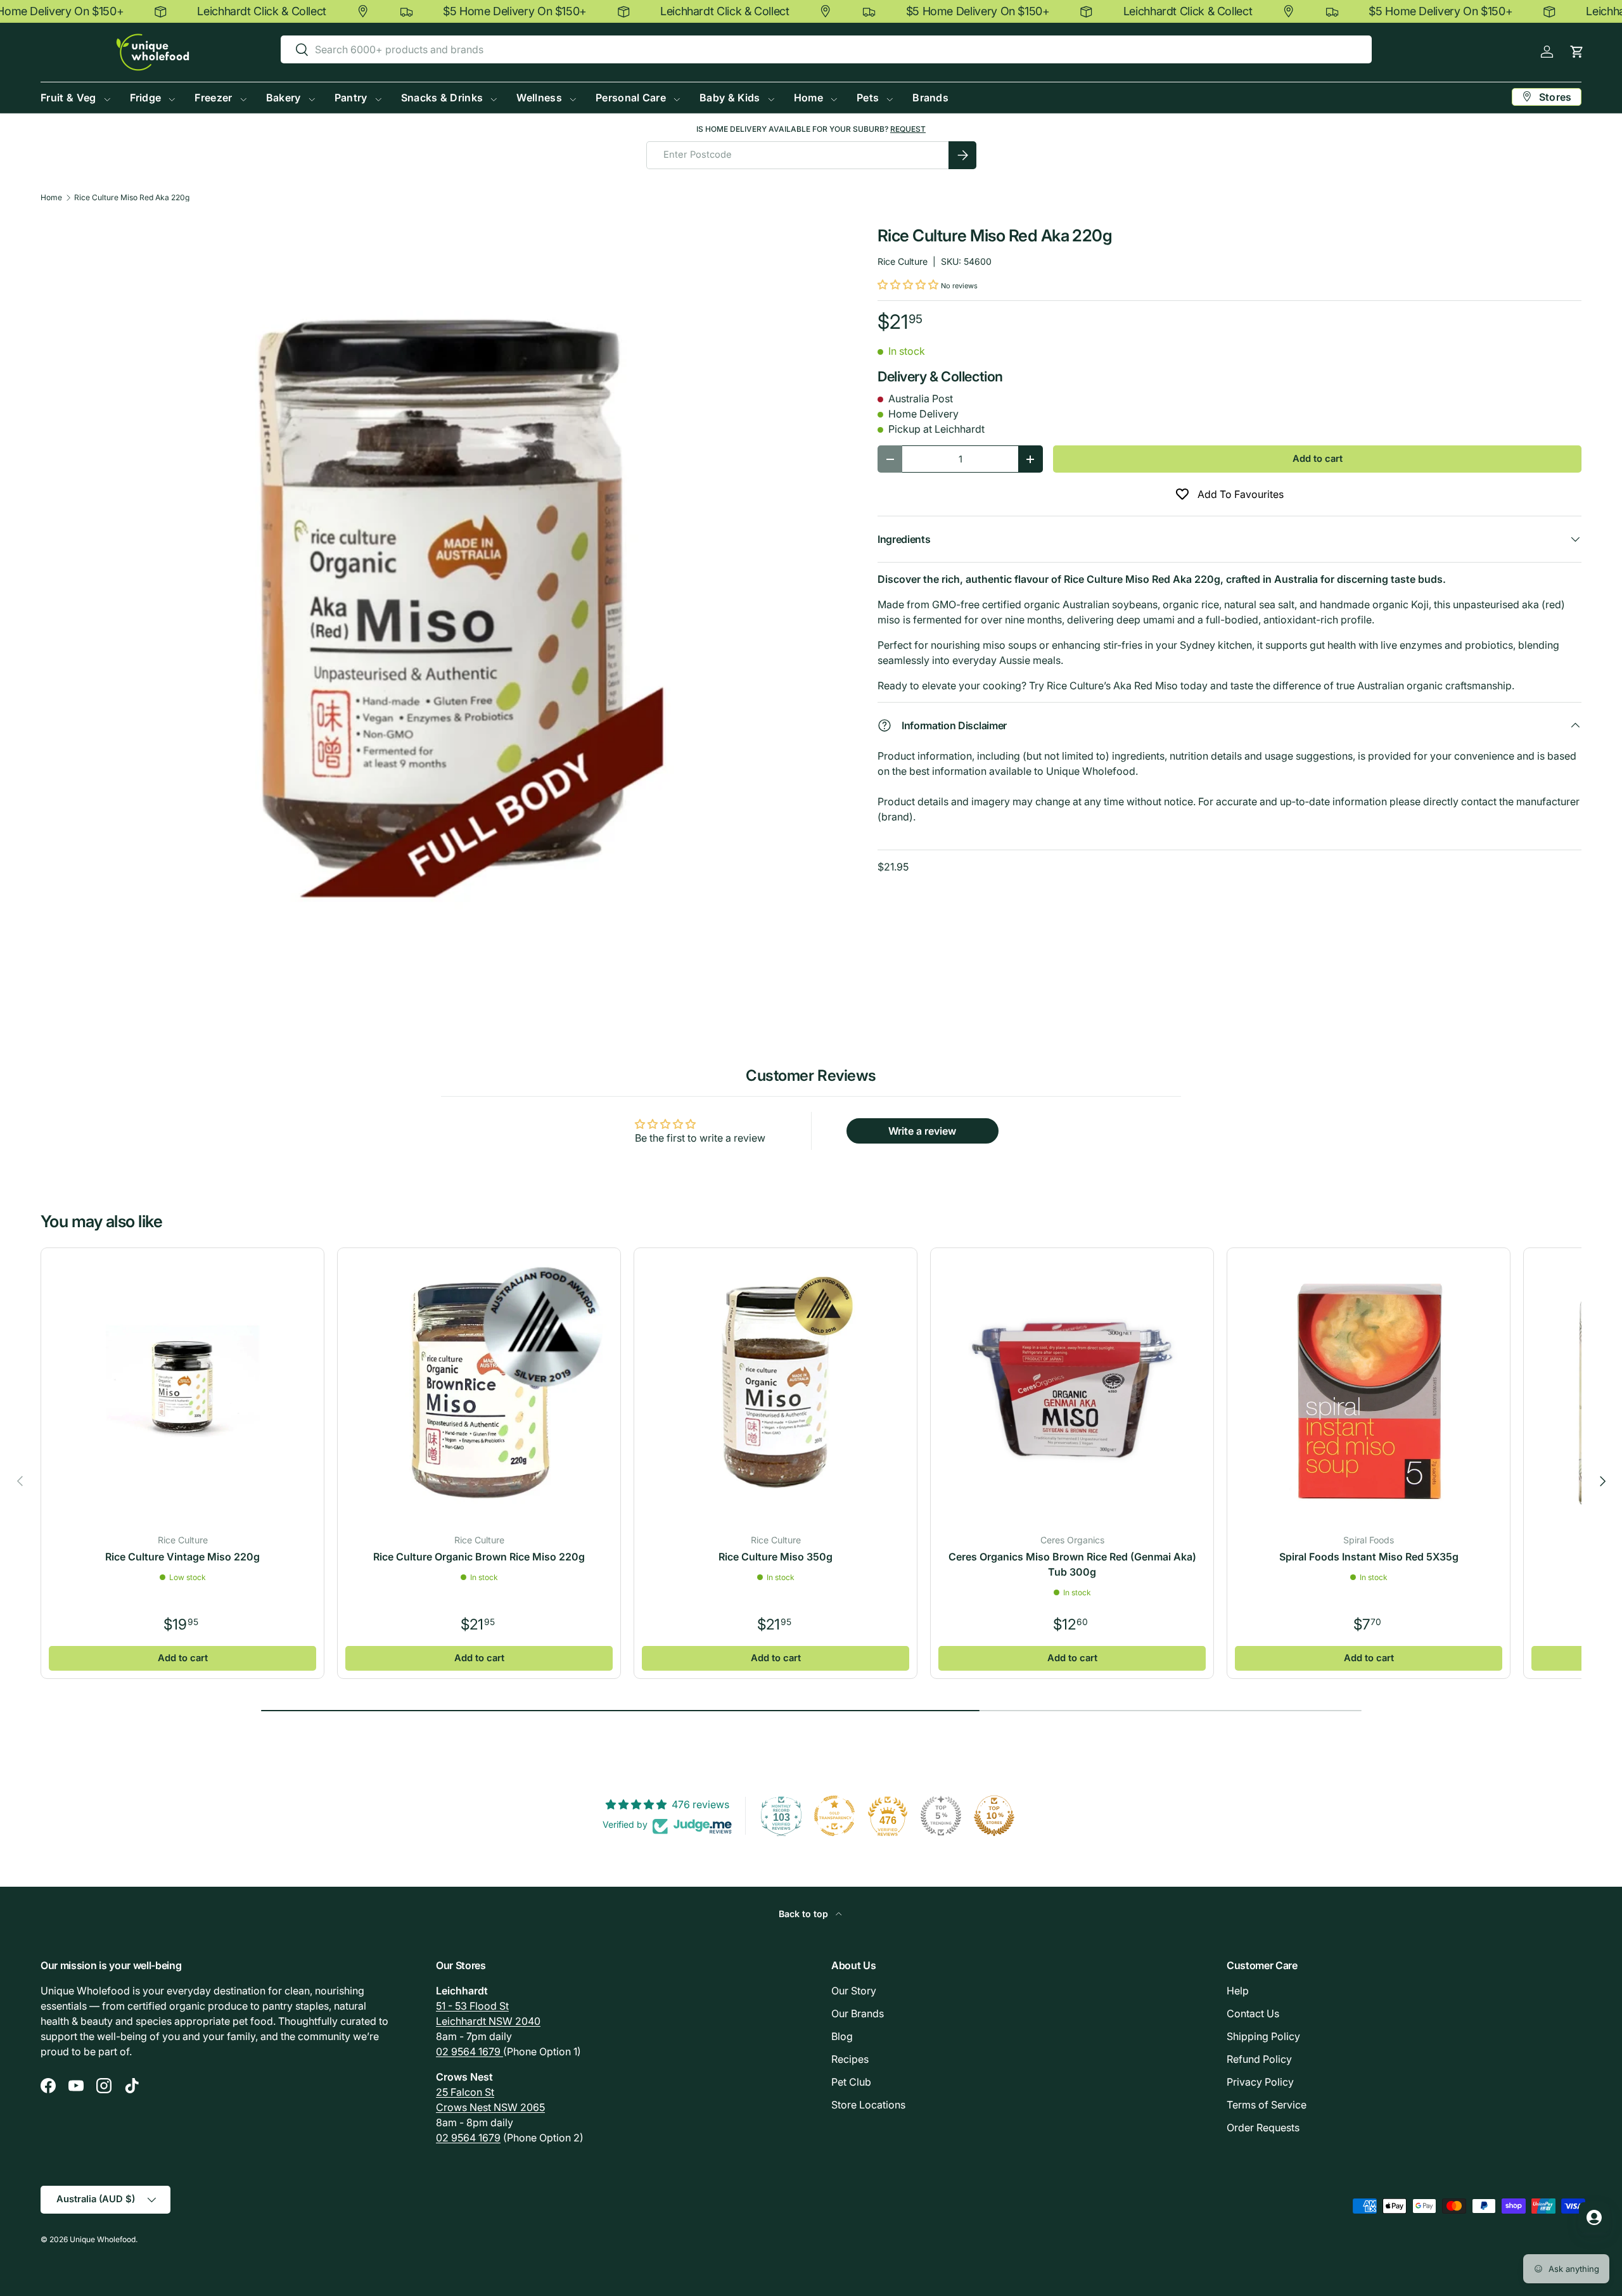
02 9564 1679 (469, 2051)
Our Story (854, 1991)
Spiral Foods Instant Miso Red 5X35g (1369, 1557)
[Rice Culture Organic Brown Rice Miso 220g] (479, 1389)
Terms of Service (1267, 2105)
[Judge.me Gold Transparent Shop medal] (834, 1816)
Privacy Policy (1260, 2082)
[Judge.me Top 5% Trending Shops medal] (941, 1816)
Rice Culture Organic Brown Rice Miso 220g (479, 1557)
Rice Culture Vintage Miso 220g (182, 1557)
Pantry (351, 98)
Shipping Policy (1263, 2036)
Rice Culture (903, 261)
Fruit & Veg (68, 98)
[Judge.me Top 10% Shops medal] (994, 1816)
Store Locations (868, 2105)
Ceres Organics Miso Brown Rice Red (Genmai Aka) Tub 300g (1072, 1564)
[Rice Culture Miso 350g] (776, 1389)
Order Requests (1263, 2127)
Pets (868, 98)
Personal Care (631, 98)
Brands (930, 98)
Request (908, 129)
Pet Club (851, 2082)
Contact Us (1253, 2013)
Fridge (146, 98)
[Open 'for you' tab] (1594, 2217)
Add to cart (1318, 459)
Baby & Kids (730, 98)
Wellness (539, 98)
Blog (842, 2036)
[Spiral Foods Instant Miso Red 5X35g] (1369, 1389)
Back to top (805, 1914)
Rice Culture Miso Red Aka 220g (132, 198)
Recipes (850, 2059)
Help (1238, 1991)
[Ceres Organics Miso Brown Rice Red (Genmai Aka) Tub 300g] (1072, 1389)
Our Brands (858, 2013)
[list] (439, 614)
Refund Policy (1259, 2059)
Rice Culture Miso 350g (776, 1557)
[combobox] (826, 49)
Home (808, 98)
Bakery (284, 98)
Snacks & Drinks (442, 98)
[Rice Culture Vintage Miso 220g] (182, 1389)
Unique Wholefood (103, 2239)
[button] (1577, 52)
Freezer (213, 98)
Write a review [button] (922, 1131)
